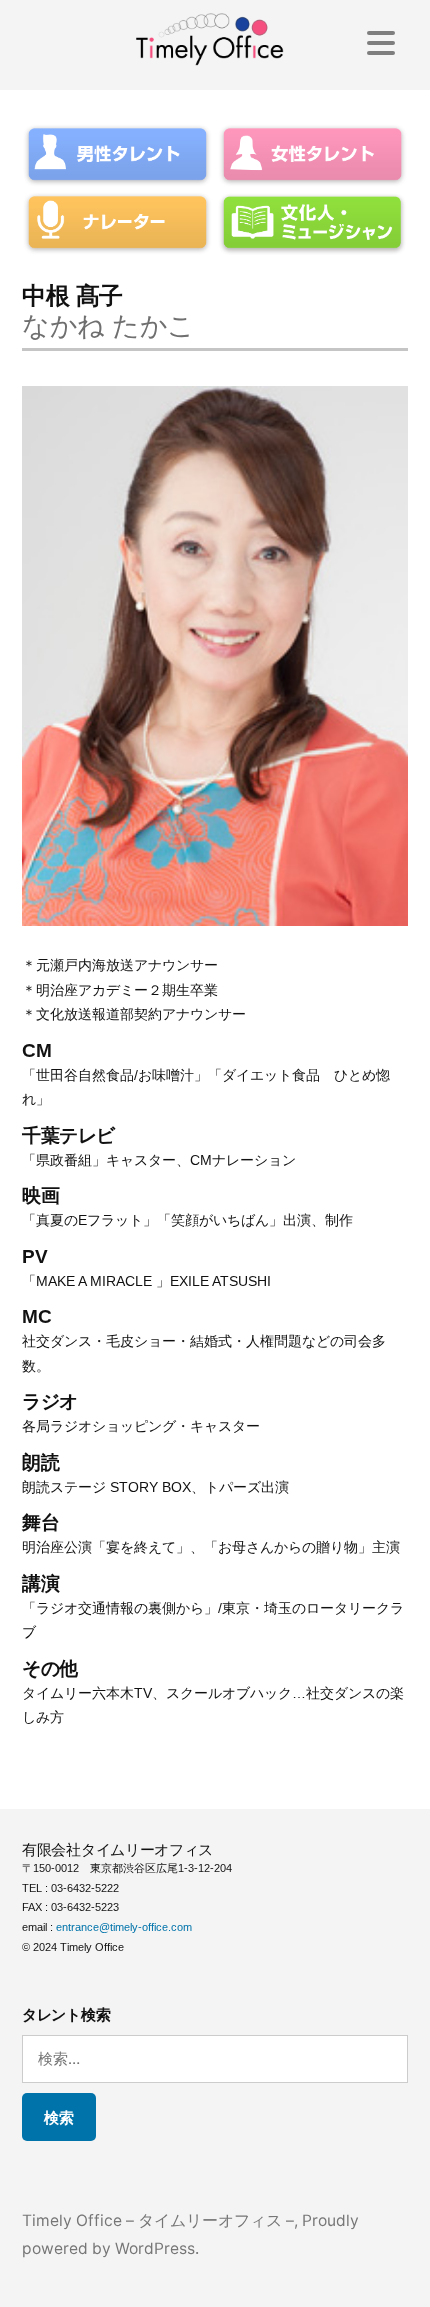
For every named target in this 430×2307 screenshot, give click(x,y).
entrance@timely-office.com (124, 1927)
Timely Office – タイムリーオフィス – (158, 2220)
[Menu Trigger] (381, 42)
